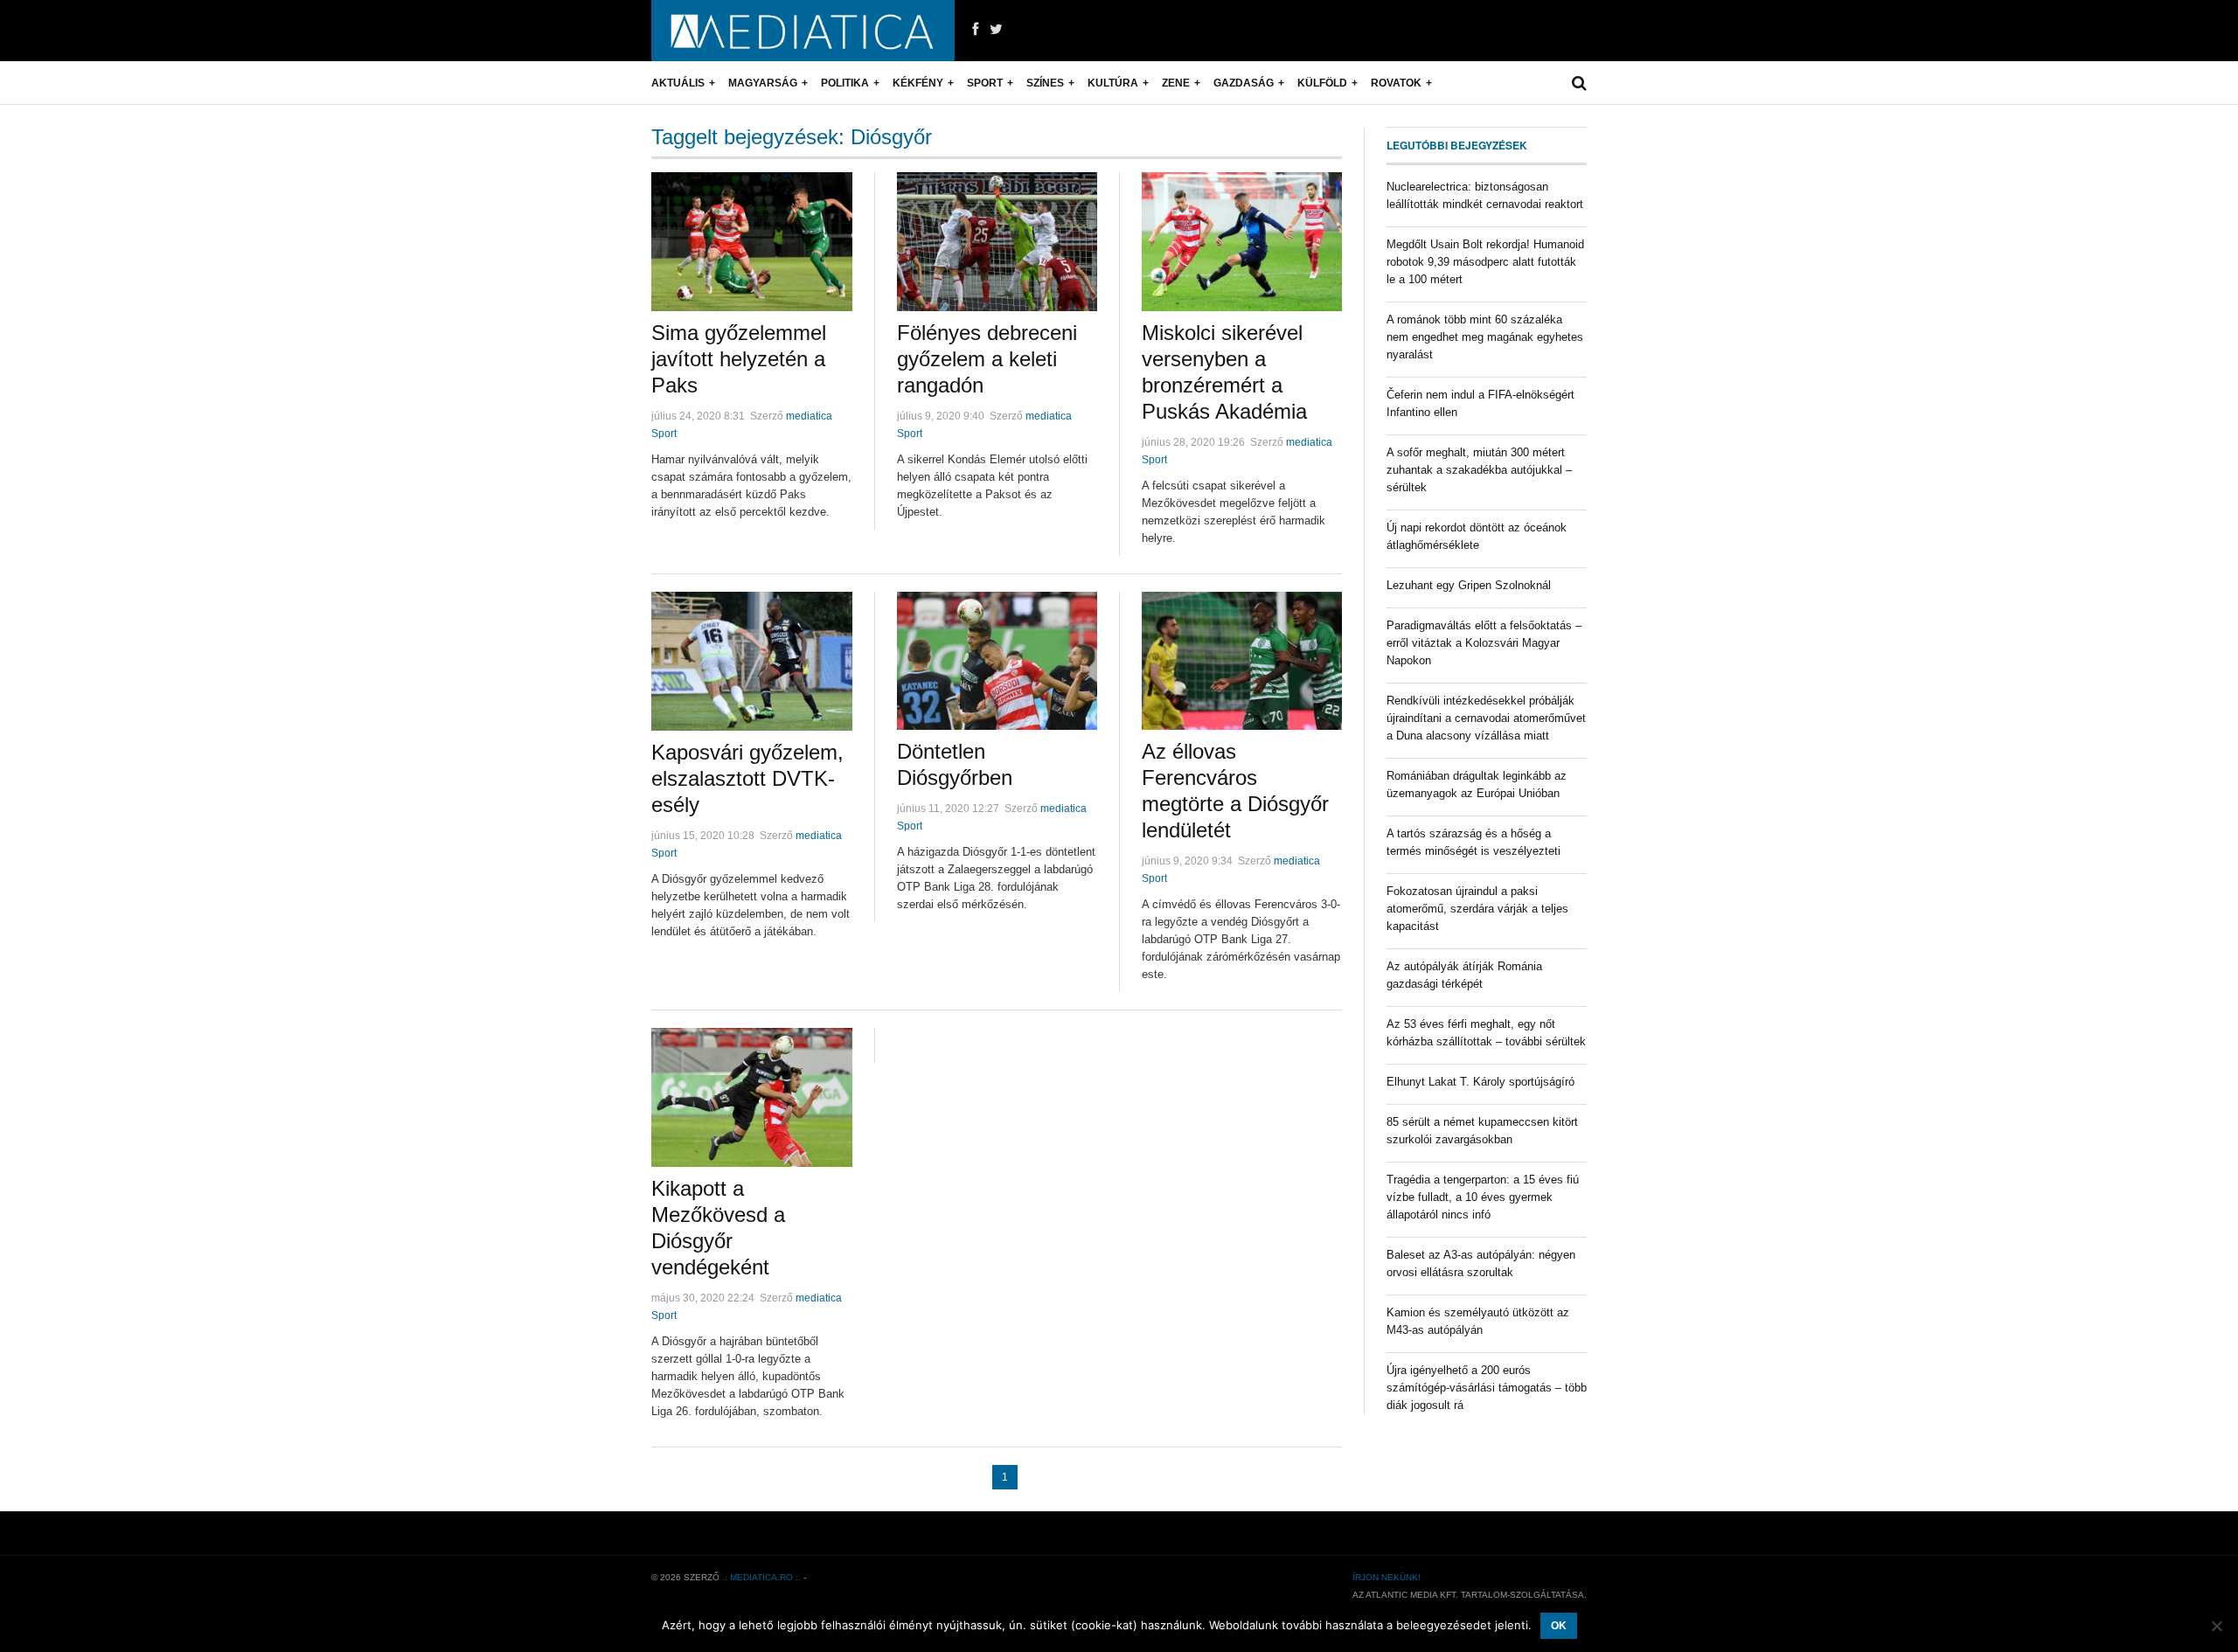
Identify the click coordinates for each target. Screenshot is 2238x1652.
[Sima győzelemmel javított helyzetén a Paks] (752, 242)
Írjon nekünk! (1387, 1577)
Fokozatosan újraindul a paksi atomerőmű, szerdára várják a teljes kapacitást (1477, 909)
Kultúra (1113, 83)
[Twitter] (996, 30)
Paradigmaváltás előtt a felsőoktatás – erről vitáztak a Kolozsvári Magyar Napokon (1484, 643)
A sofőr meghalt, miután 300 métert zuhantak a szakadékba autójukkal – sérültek (1479, 470)
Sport (985, 83)
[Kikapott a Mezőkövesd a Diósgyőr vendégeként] (752, 1097)
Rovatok (1396, 83)
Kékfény (918, 83)
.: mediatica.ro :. (761, 1577)
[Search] (1579, 83)
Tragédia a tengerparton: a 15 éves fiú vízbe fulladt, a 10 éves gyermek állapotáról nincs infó (1483, 1197)
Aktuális (678, 83)
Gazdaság (1244, 83)
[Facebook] (975, 30)
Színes (1045, 83)
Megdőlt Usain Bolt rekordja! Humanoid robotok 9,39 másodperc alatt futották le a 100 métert (1485, 262)
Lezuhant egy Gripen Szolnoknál (1469, 585)
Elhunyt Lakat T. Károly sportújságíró (1480, 1082)
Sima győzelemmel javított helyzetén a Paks (739, 359)
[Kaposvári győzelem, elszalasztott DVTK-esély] (752, 661)
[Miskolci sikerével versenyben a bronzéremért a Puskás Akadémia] (1242, 242)
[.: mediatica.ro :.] (803, 31)
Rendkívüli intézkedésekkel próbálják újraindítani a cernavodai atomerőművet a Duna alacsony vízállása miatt (1486, 718)
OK (1559, 1626)
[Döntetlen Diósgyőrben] (997, 661)
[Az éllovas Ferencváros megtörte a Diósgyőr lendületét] (1242, 661)
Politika (845, 83)
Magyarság (763, 83)
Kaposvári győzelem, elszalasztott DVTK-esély (747, 778)
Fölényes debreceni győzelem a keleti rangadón (987, 359)
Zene (1176, 83)
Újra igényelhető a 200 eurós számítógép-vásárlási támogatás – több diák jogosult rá (1487, 1388)
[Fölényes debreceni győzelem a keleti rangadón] (997, 242)
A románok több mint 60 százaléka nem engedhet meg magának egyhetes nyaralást (1485, 337)
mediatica (809, 416)
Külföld (1322, 83)
